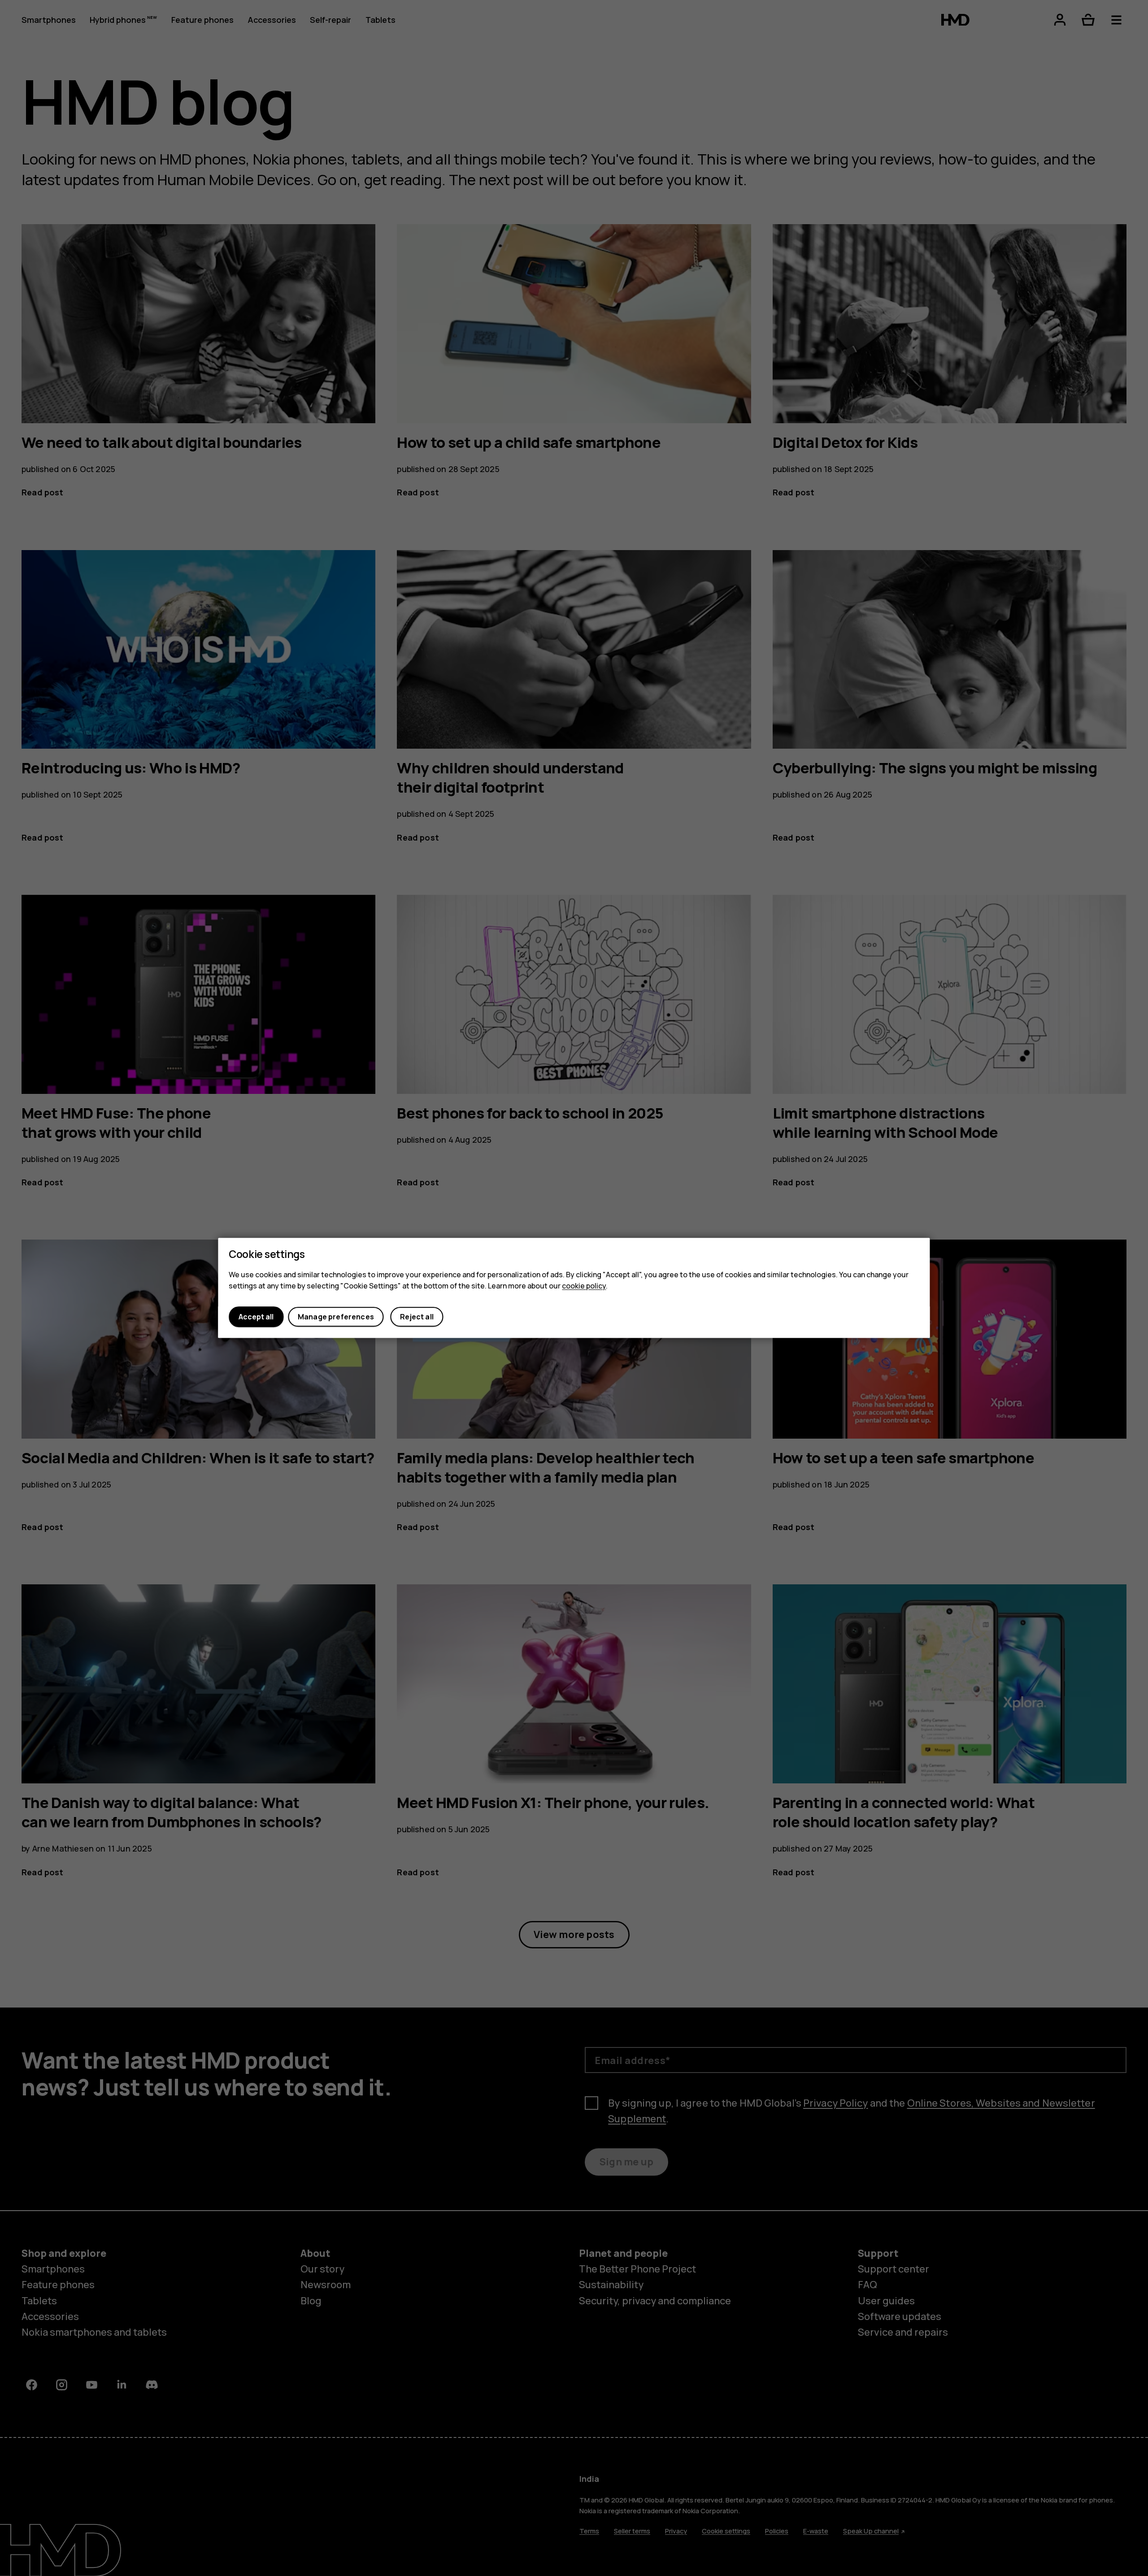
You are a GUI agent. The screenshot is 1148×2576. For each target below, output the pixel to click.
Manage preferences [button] (336, 1317)
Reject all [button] (417, 1317)
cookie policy (584, 1286)
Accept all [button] (256, 1317)
